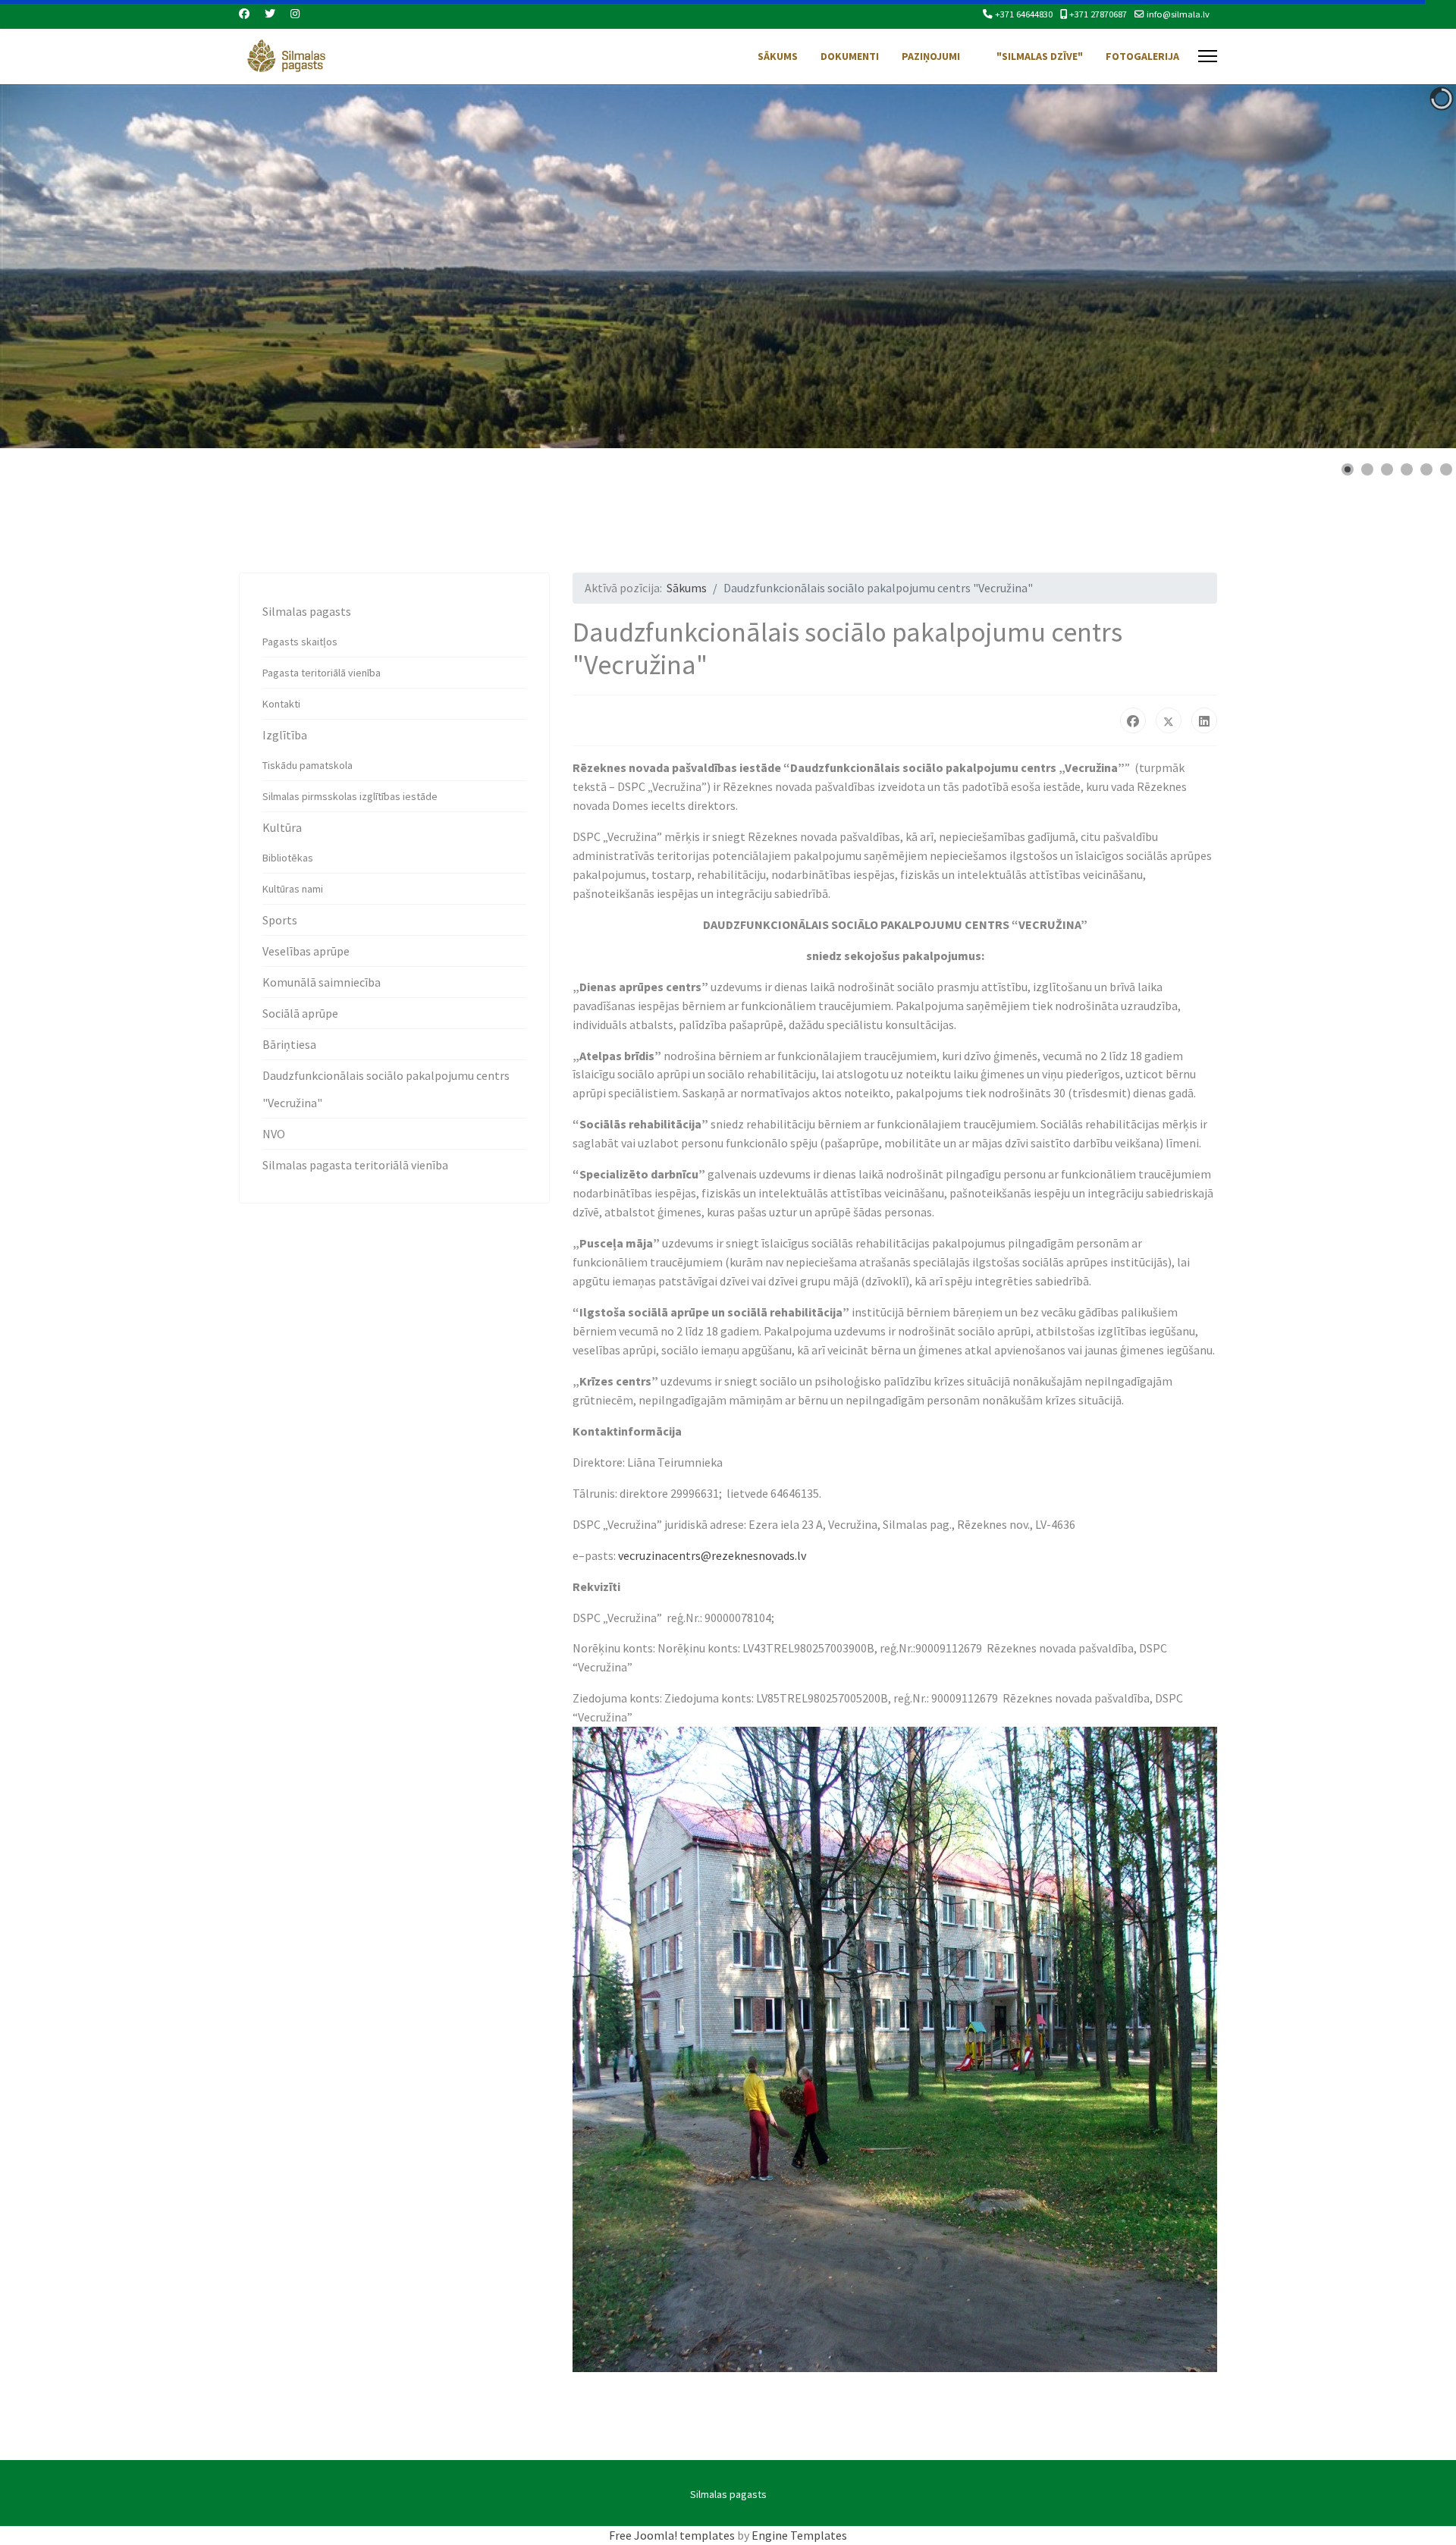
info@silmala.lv (1178, 14)
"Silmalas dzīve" (1040, 56)
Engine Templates (799, 2535)
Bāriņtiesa (289, 1044)
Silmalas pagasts (307, 611)
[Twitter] (270, 14)
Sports (280, 920)
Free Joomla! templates (672, 2535)
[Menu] (1208, 56)
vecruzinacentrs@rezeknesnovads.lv (712, 1555)
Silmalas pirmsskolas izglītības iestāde (350, 796)
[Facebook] (244, 14)
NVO (274, 1134)
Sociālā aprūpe (300, 1013)
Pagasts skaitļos (300, 642)
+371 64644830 (1024, 14)
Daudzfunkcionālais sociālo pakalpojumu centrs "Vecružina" (386, 1089)
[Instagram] (295, 14)
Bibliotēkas (288, 858)
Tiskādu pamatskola (308, 765)
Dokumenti (850, 56)
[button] (1410, 266)
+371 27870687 (1098, 14)
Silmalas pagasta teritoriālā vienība (355, 1165)
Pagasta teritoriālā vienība (322, 673)
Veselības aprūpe (306, 951)
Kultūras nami (293, 889)
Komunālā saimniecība (322, 982)
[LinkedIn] (1204, 720)
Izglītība (285, 735)
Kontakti (281, 704)
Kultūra (282, 827)
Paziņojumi (931, 56)
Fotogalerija (1142, 56)
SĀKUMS (778, 56)
